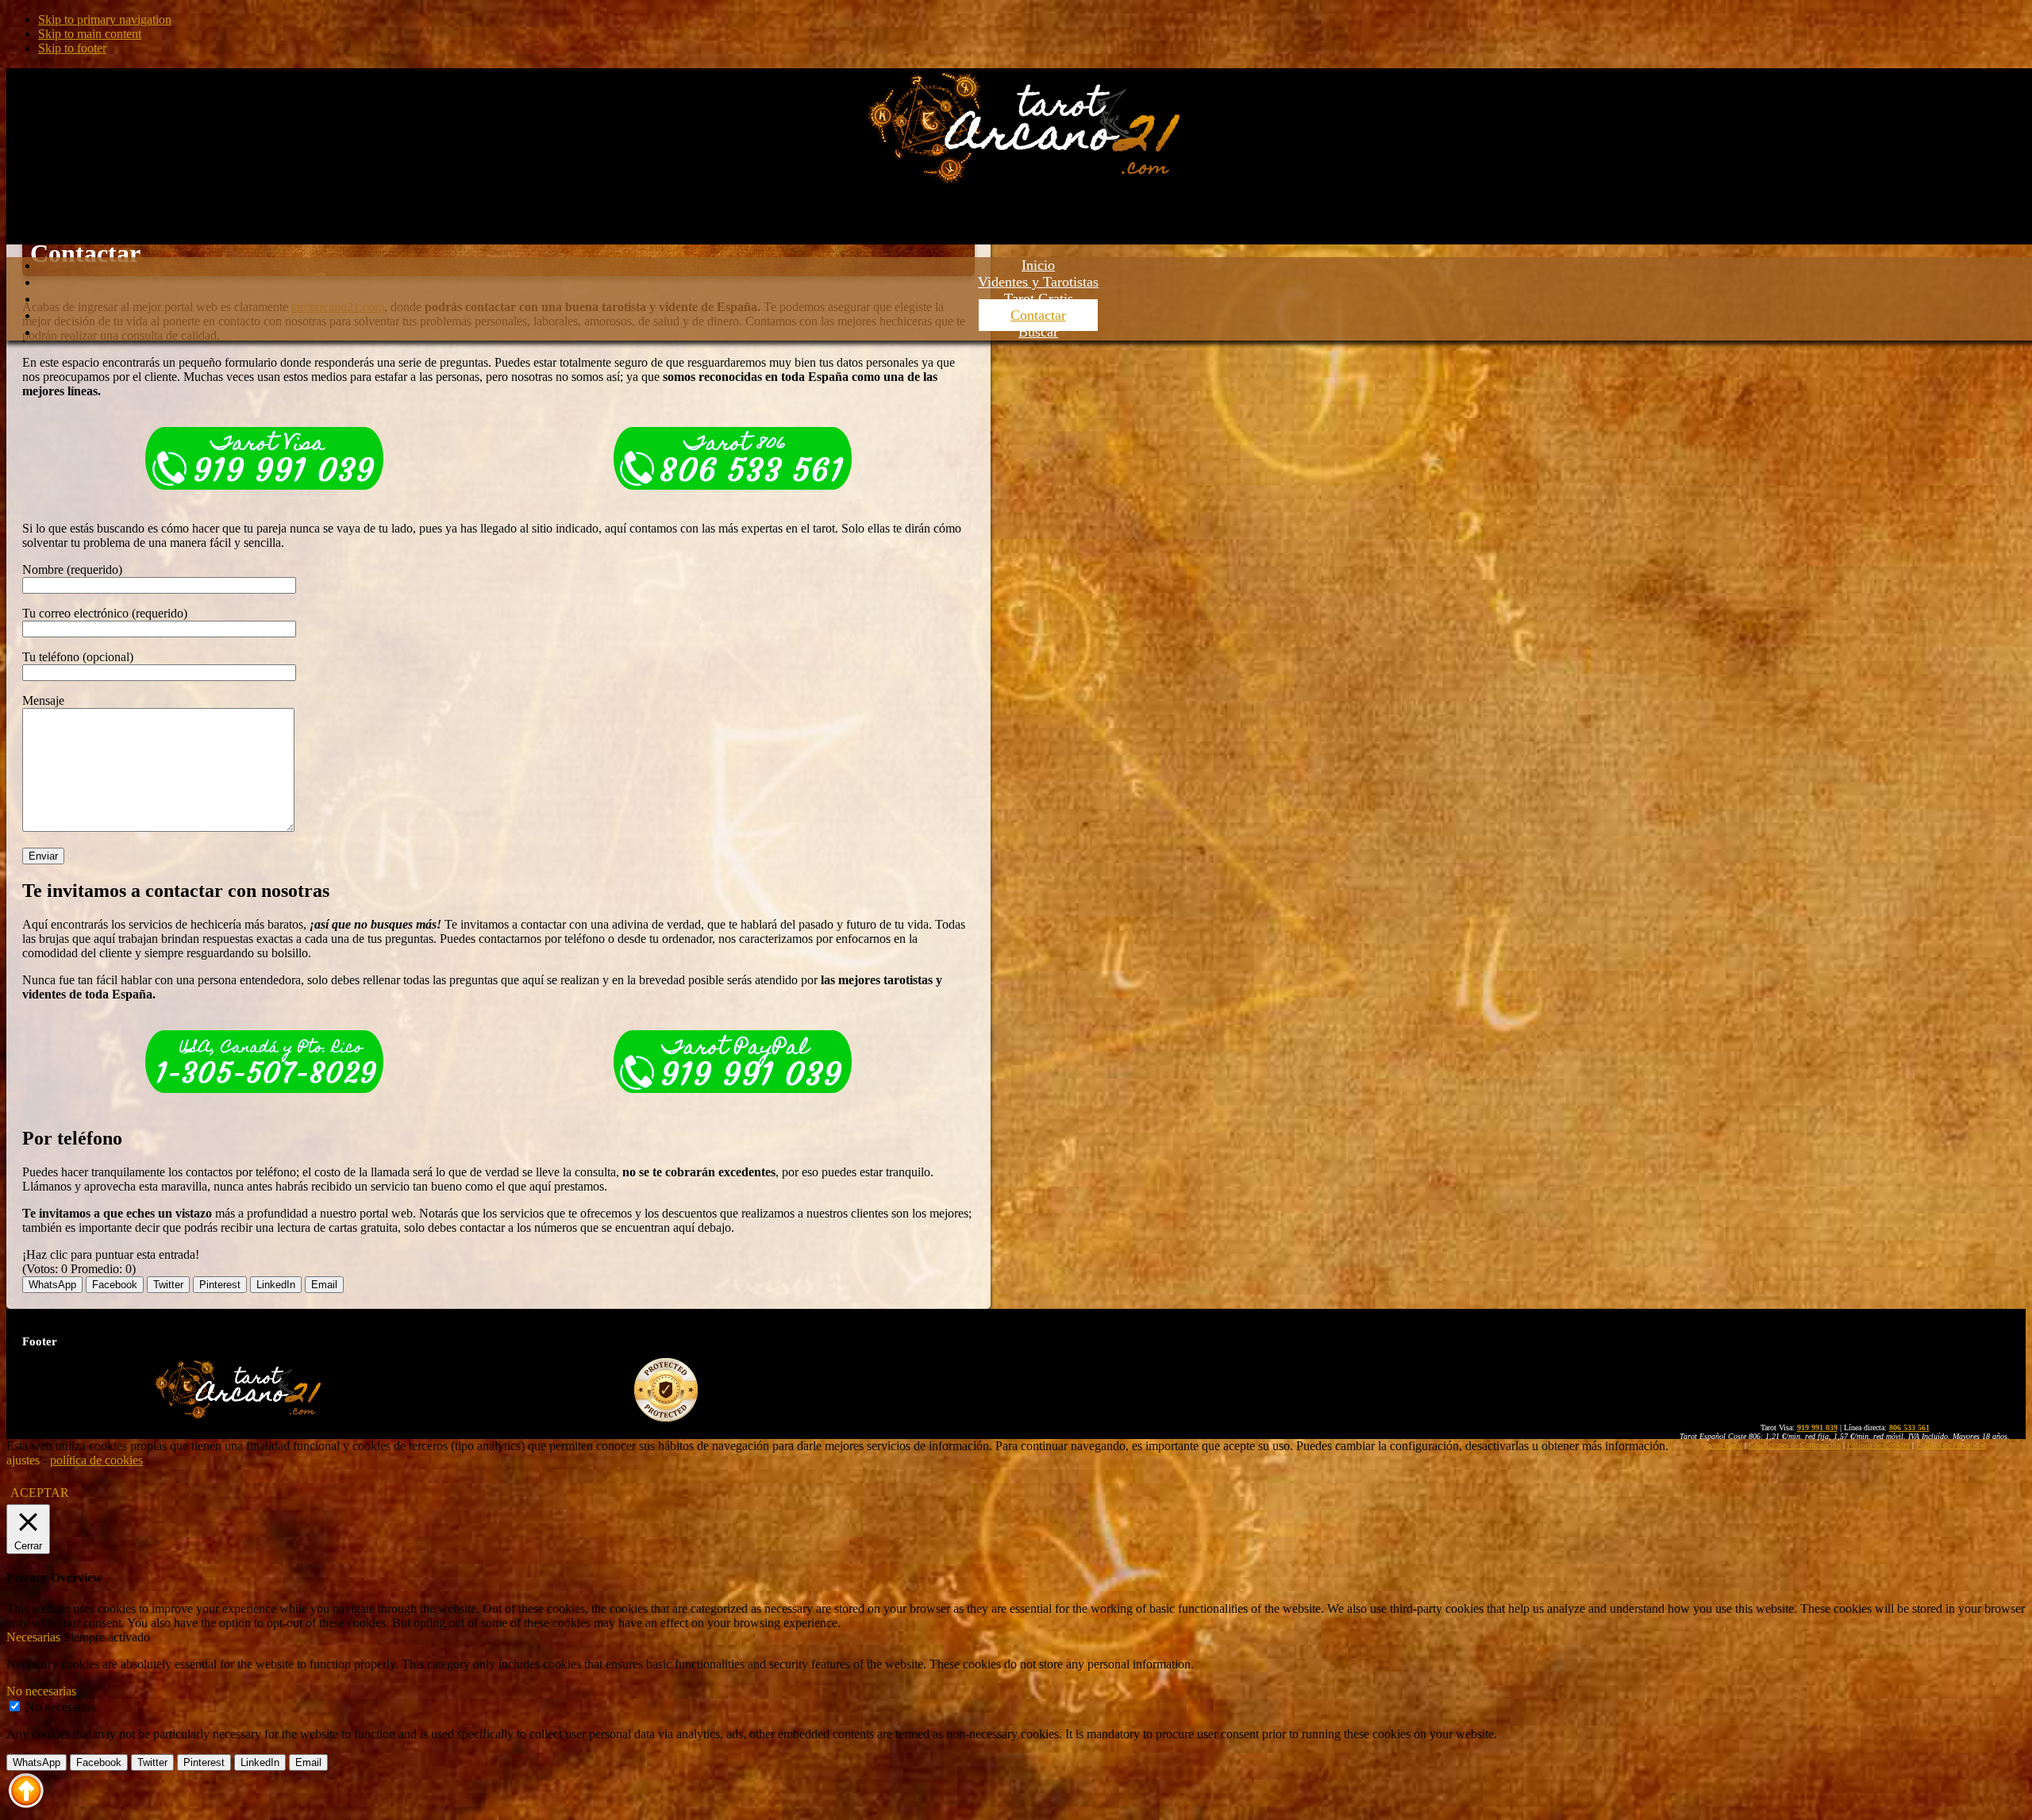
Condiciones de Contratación (1795, 1445)
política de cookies (96, 1460)
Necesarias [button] (35, 1637)
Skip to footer (72, 48)
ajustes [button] (23, 1460)
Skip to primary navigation (105, 19)
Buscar (1038, 332)
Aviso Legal (1723, 1445)
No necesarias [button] (41, 1691)
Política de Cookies (1878, 1445)
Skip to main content (90, 34)
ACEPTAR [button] (40, 1493)
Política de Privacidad (1951, 1445)
